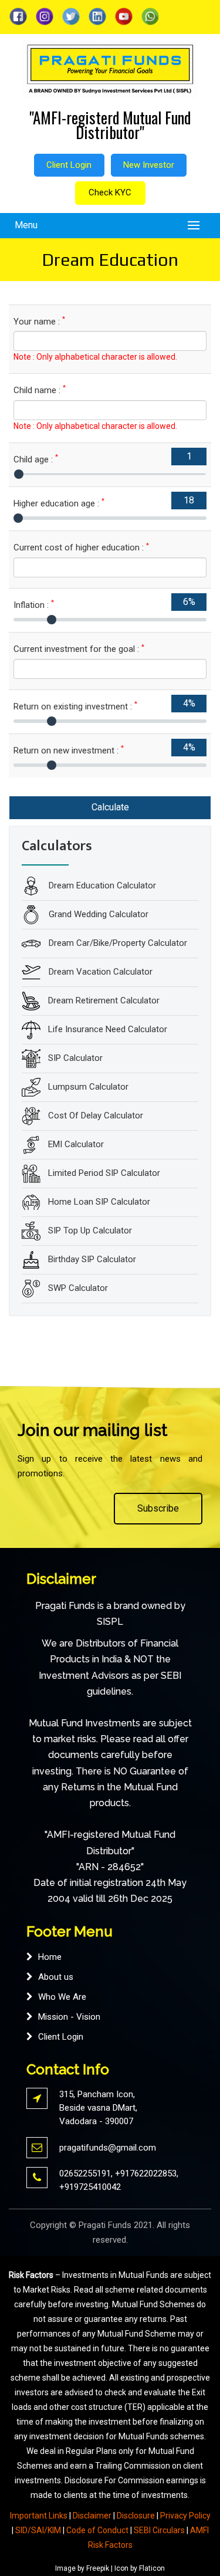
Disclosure (136, 2516)
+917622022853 (146, 2173)
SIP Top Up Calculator (90, 1230)
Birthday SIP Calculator (92, 1259)
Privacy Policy (185, 2516)
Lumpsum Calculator (88, 1086)
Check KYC (110, 192)
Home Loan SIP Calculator (99, 1201)
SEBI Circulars (159, 2530)
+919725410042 (90, 2187)
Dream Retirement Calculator (104, 1000)
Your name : (39, 321)
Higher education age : (59, 503)
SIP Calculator (75, 1057)
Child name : (40, 390)
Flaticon (152, 2568)
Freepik (98, 2568)
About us (56, 1977)
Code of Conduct (97, 2530)
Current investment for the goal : (79, 649)
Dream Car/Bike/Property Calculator (117, 942)
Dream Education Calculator (101, 885)
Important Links (39, 2516)
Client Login (69, 165)
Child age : (36, 459)
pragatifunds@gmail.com (108, 2148)
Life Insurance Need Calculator (108, 1029)
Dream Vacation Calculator (99, 971)
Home (50, 1957)
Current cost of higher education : (81, 547)
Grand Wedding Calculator (97, 914)
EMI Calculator (76, 1144)
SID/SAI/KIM (38, 2530)
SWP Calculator (78, 1287)
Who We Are (62, 1997)
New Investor (149, 165)
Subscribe (158, 1508)
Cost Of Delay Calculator (96, 1115)
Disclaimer (92, 2516)
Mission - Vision (69, 2017)
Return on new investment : (69, 750)
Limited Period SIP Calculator (104, 1172)
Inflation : (34, 605)
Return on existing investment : (75, 706)
